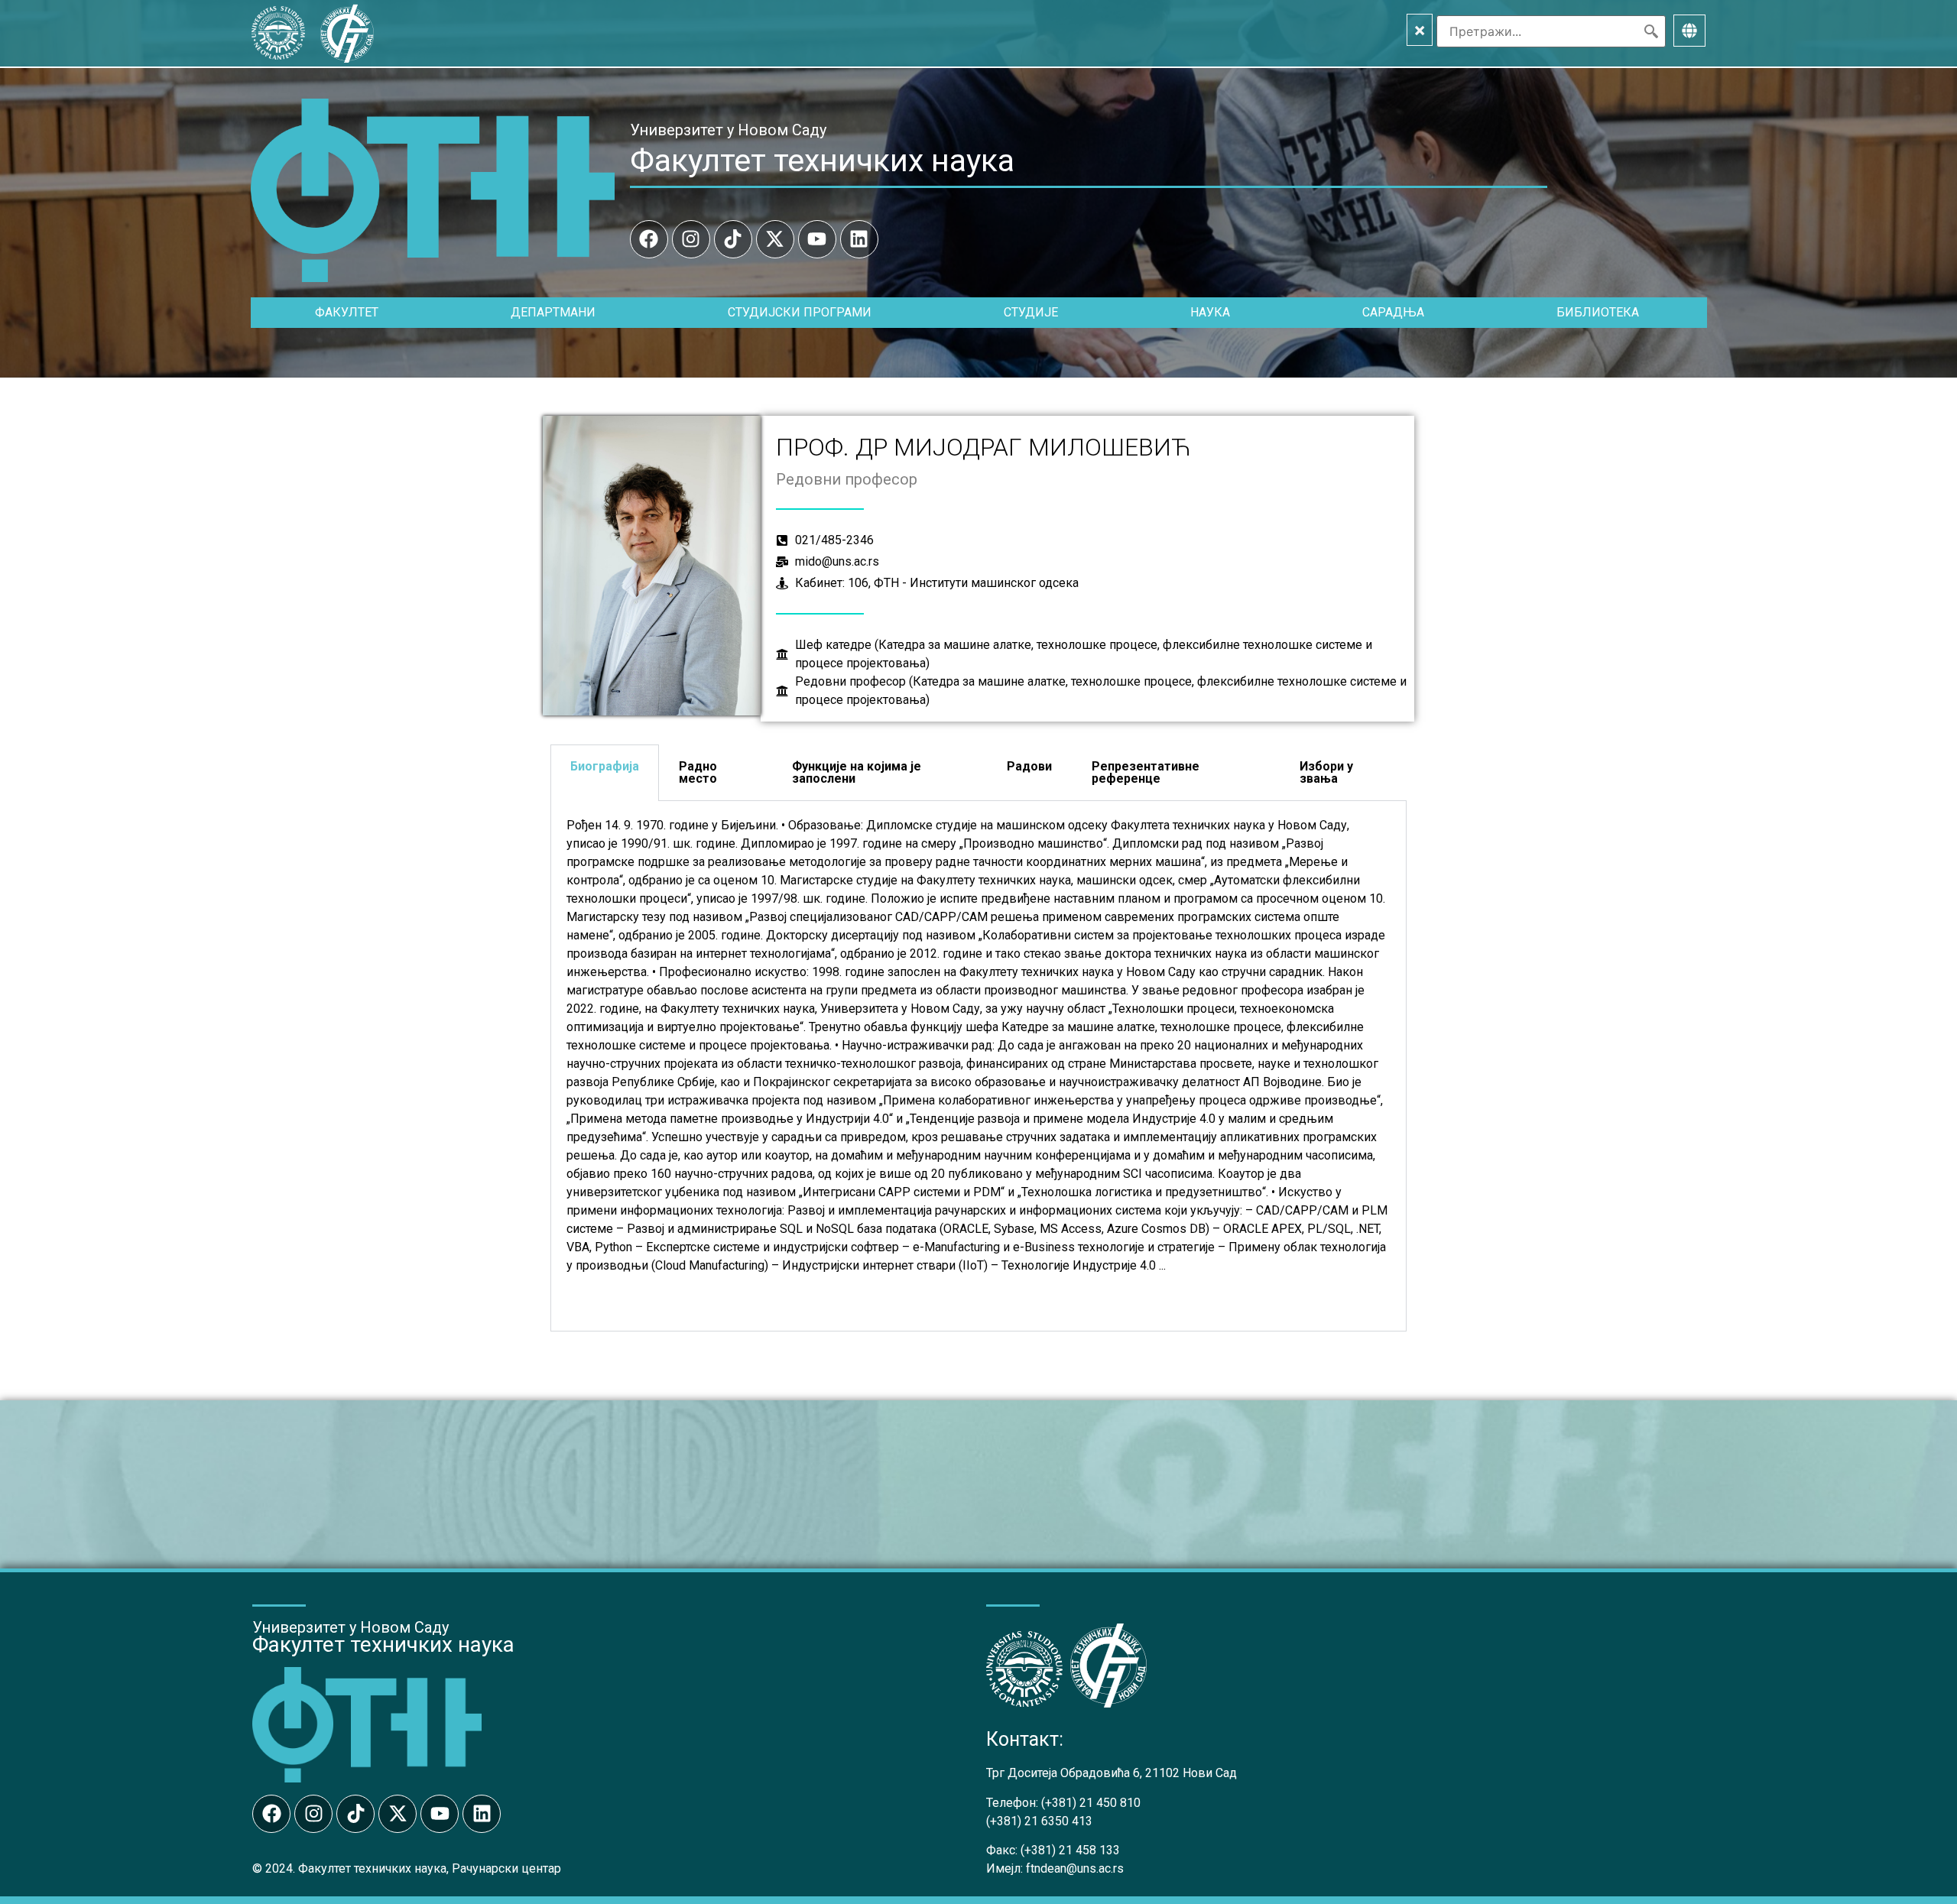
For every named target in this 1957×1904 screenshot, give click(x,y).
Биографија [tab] (605, 766)
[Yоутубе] (817, 239)
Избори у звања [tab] (1326, 772)
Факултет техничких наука (822, 161)
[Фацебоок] (649, 239)
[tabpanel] (978, 1066)
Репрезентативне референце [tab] (1146, 772)
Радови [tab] (1029, 766)
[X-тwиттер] (775, 239)
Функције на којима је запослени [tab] (857, 772)
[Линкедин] (859, 239)
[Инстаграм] (691, 239)
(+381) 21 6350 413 (1039, 1821)
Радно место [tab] (698, 772)
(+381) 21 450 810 (1091, 1803)
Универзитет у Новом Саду (728, 130)
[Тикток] (733, 239)
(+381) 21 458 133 (1070, 1850)
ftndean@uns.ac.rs (1075, 1868)
